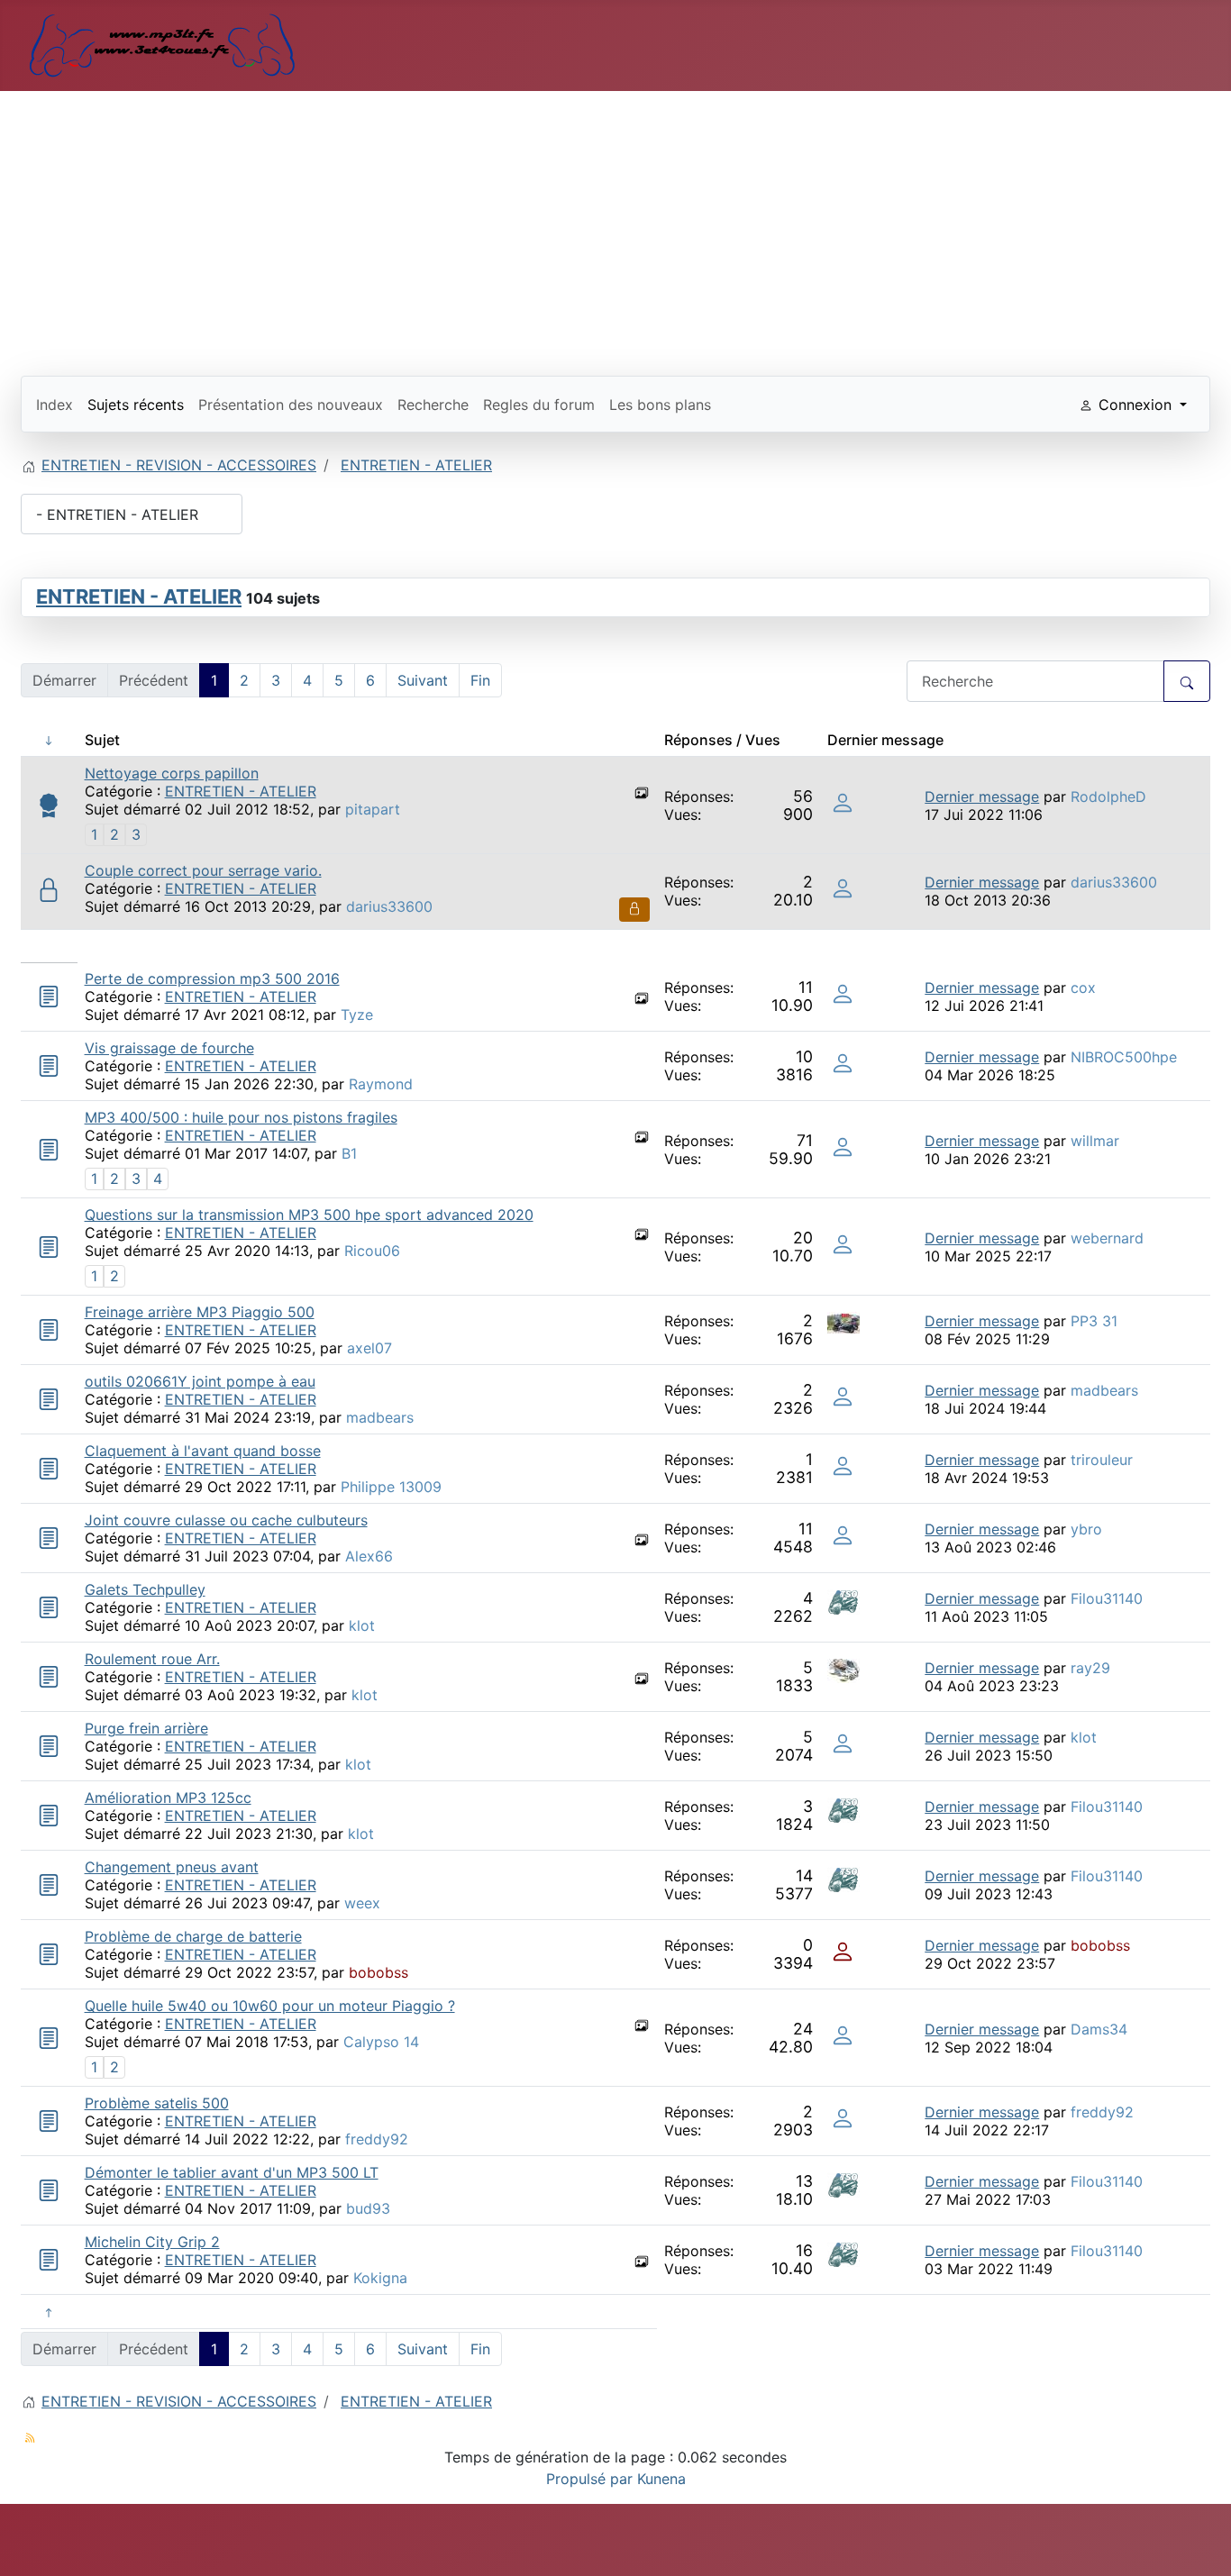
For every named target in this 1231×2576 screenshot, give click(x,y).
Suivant (423, 680)
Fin (480, 680)
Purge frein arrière (146, 1728)
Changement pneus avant (172, 1867)
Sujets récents (136, 405)
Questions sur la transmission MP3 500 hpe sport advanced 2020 (309, 1215)
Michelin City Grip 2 (152, 2242)
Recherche (433, 405)
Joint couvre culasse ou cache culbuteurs (226, 1520)
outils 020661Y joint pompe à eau (200, 1381)
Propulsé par (592, 2479)
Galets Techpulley (145, 1589)
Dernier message (982, 796)
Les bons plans (660, 405)
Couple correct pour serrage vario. (203, 870)
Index (55, 405)
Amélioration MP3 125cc (168, 1798)
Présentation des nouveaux (291, 405)
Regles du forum (539, 405)
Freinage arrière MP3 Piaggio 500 (200, 1312)
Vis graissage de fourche (169, 1048)
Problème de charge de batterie (193, 1936)
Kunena (661, 2479)
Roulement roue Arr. (152, 1659)
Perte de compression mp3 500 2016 (212, 979)
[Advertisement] (615, 226)
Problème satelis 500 (157, 2103)
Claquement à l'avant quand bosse (203, 1451)
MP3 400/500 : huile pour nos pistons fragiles (241, 1117)
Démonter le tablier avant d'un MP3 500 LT (232, 2172)
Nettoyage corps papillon (172, 773)
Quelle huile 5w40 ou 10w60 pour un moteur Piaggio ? (270, 2006)
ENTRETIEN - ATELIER (139, 596)
